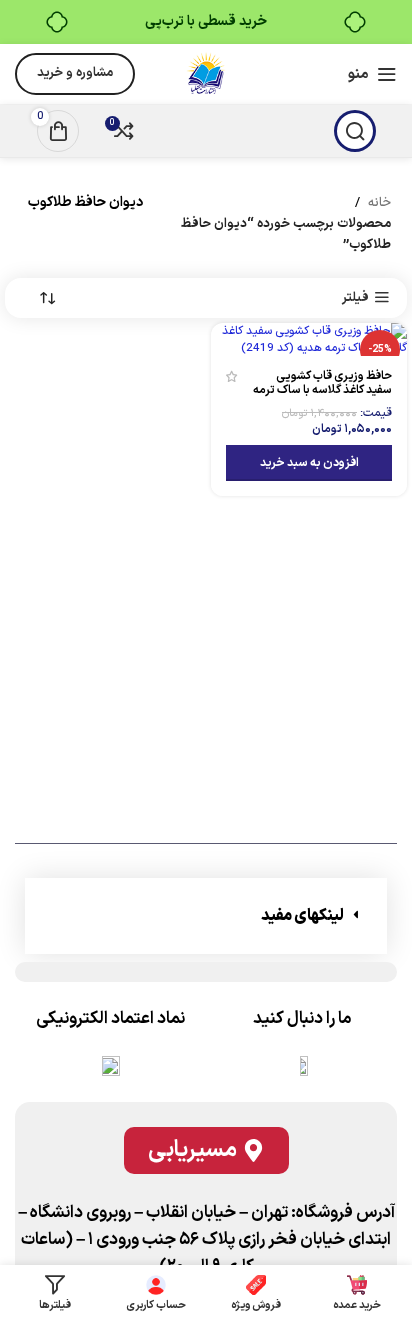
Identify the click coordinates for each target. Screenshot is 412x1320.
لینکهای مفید (302, 916)
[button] (309, 463)
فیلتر (355, 298)
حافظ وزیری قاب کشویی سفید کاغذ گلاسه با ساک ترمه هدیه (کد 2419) (322, 390)
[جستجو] (355, 131)
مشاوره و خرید (75, 73)
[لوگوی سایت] (206, 74)
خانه (379, 203)
